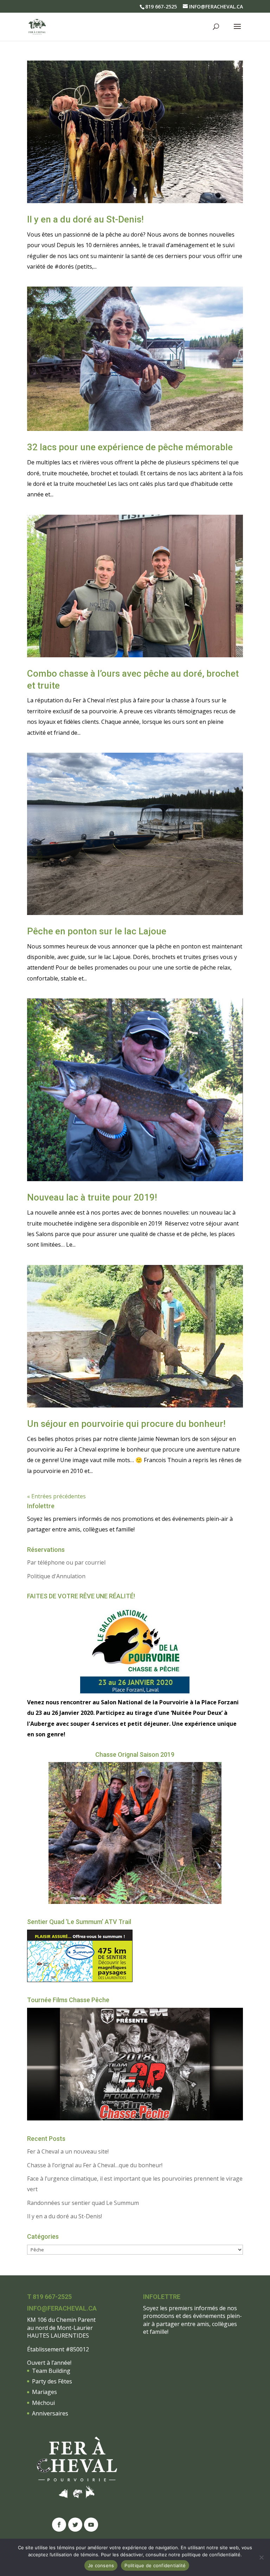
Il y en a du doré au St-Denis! (85, 219)
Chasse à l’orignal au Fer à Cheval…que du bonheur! (95, 2165)
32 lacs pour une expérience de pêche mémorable (130, 447)
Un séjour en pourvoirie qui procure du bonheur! (126, 1424)
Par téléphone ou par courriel (66, 1562)
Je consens (101, 2565)
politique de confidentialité (211, 2555)
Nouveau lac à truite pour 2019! (92, 1197)
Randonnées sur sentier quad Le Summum (83, 2203)
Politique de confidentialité (155, 2565)
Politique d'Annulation (56, 1576)
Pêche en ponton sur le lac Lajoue (97, 931)
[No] (261, 2557)
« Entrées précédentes (56, 1496)
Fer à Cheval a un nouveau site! (68, 2151)
